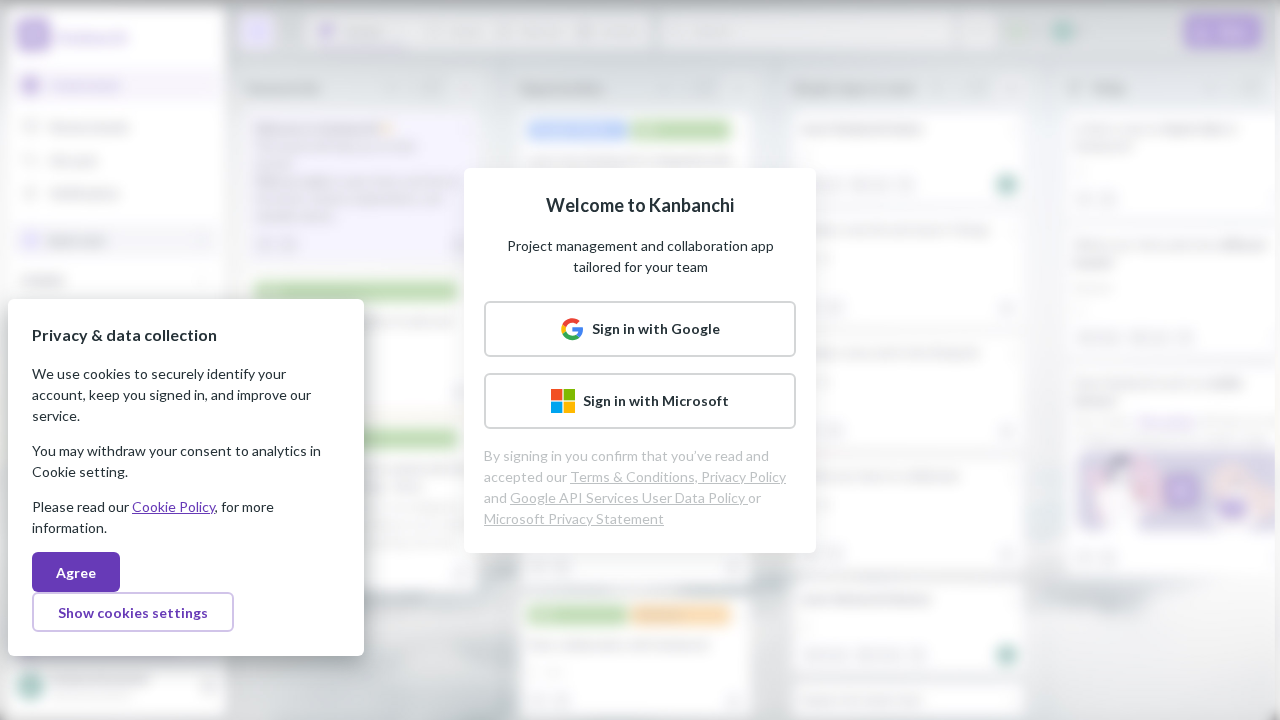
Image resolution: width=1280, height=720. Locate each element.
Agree (76, 572)
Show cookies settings (133, 612)
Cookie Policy (173, 506)
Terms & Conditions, (635, 476)
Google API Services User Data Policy (629, 497)
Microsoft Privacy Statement (574, 518)
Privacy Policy (743, 476)
